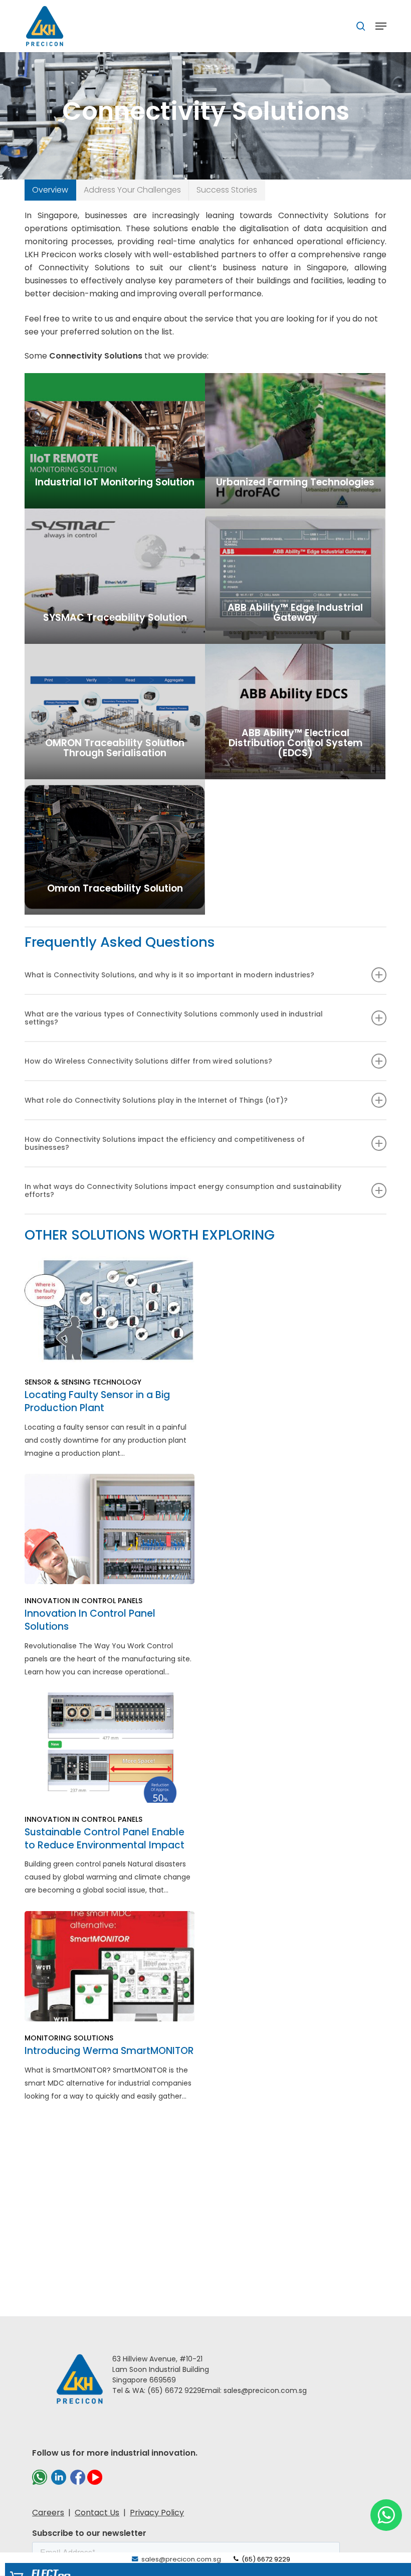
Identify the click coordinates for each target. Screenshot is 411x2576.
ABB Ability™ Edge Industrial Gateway (295, 613)
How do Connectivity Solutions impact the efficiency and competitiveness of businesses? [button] (165, 1143)
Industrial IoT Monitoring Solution (115, 482)
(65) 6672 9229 (265, 2559)
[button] (50, 190)
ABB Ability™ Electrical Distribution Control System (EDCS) (295, 743)
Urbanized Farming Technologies (295, 482)
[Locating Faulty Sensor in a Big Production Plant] (109, 1358)
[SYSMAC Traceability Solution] (115, 576)
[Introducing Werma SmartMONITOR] (109, 2007)
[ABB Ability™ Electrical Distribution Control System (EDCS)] (295, 712)
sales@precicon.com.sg (180, 2559)
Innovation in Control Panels (83, 1601)
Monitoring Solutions (69, 2038)
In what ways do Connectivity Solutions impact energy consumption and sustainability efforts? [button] (183, 1190)
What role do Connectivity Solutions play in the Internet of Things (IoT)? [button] (156, 1100)
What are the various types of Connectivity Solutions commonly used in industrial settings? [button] (174, 1018)
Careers (48, 2513)
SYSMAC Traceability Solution (115, 618)
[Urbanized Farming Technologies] (295, 441)
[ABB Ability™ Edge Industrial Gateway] (295, 576)
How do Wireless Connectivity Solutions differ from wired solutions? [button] (148, 1061)
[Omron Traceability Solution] (115, 847)
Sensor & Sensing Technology (83, 1382)
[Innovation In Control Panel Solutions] (109, 1576)
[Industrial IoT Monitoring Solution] (115, 441)
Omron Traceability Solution (115, 889)
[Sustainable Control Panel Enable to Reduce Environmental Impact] (109, 1794)
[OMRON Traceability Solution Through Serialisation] (115, 712)
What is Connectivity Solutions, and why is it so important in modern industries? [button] (169, 975)
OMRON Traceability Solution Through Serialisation (115, 748)
